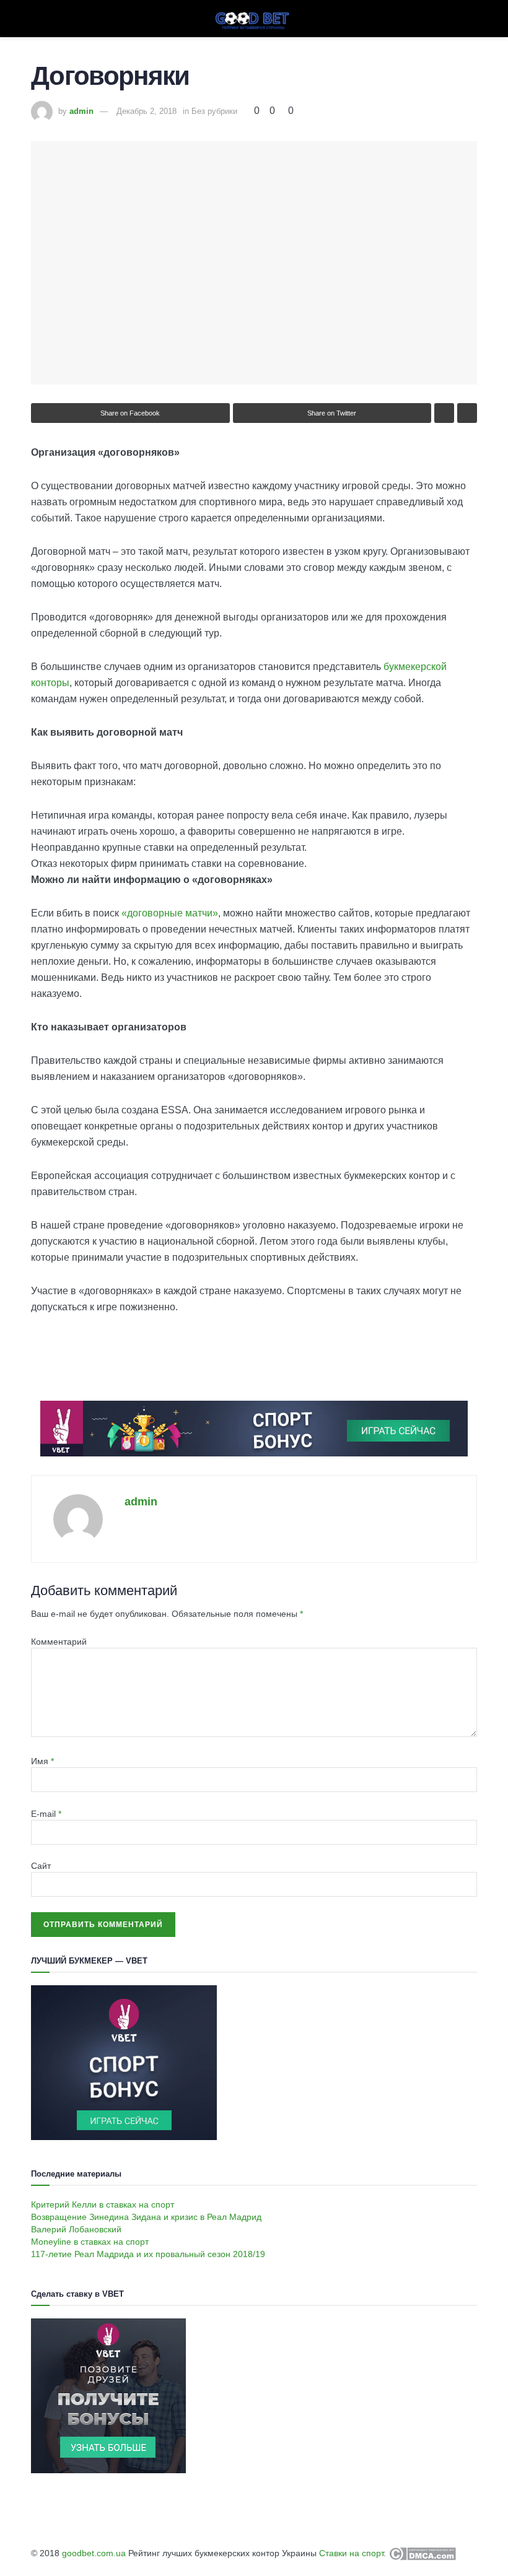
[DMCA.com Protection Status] (421, 2553)
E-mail (46, 1814)
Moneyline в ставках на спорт (90, 2242)
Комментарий (59, 1642)
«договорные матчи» (170, 913)
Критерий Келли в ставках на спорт (103, 2204)
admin (81, 111)
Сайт (41, 1866)
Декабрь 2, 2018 (147, 111)
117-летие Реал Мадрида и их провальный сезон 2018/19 (148, 2254)
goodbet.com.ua (94, 2553)
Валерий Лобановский (76, 2229)
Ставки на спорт (351, 2553)
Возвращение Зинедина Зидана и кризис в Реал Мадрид (146, 2217)
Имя (42, 1761)
